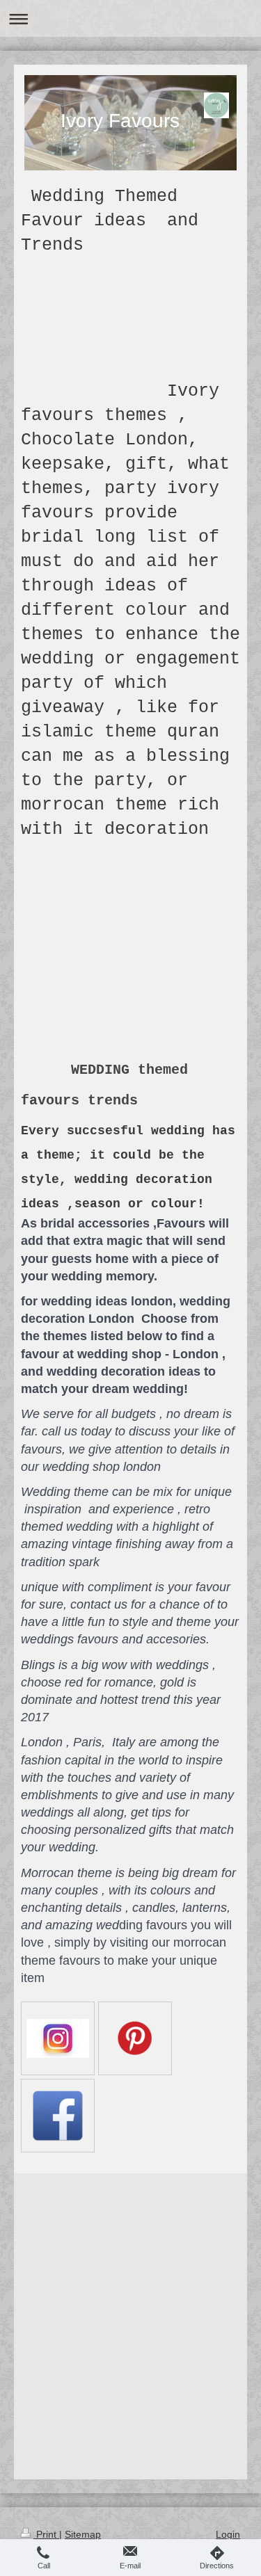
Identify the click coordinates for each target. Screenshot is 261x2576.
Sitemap (83, 2534)
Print (46, 2534)
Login (228, 2534)
